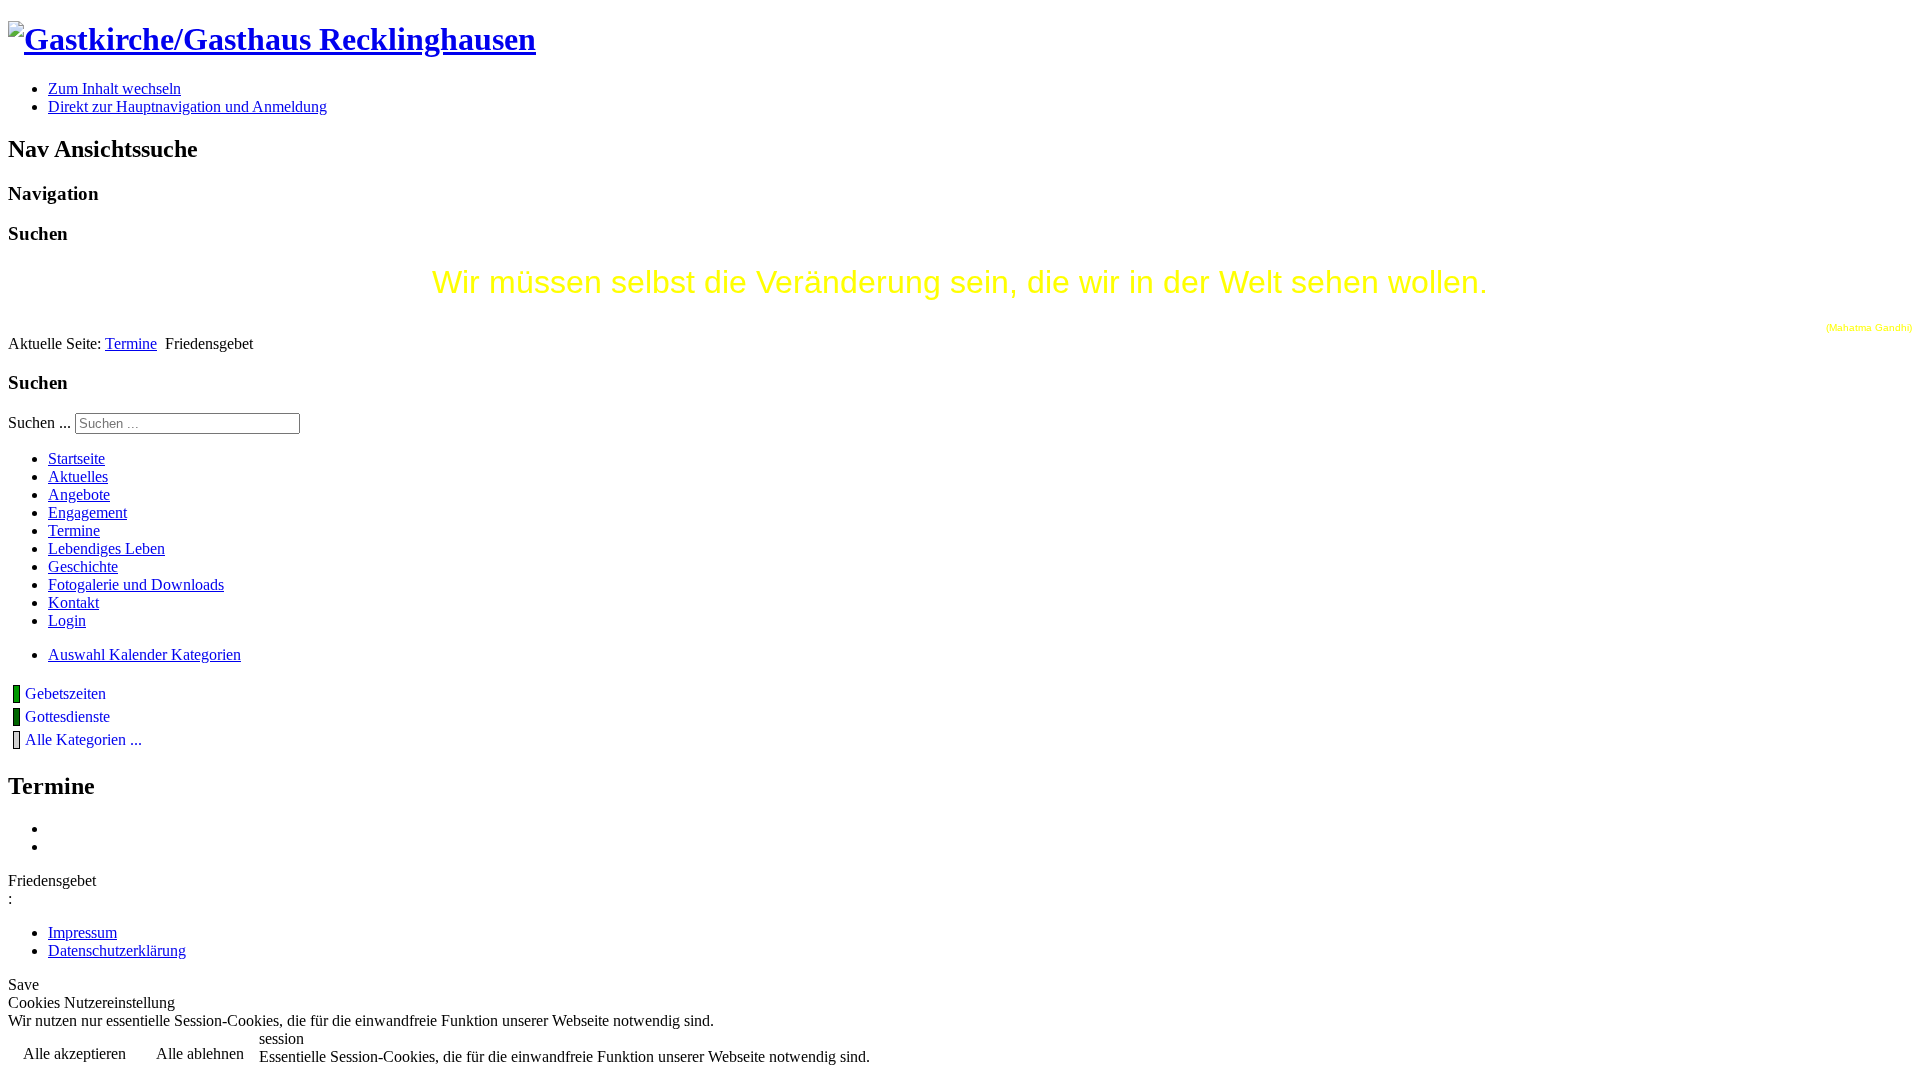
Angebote (79, 494)
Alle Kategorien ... (83, 739)
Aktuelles (78, 476)
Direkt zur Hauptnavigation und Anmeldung (187, 106)
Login (67, 620)
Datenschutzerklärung (117, 950)
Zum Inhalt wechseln (114, 88)
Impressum (82, 932)
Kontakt (73, 602)
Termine (131, 343)
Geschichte (83, 566)
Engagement (87, 512)
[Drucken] (55, 828)
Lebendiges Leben (106, 548)
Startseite (76, 458)
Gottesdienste (67, 716)
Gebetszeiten (65, 693)
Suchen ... (39, 422)
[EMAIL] (55, 846)
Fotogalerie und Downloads (136, 584)
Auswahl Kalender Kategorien (144, 654)
